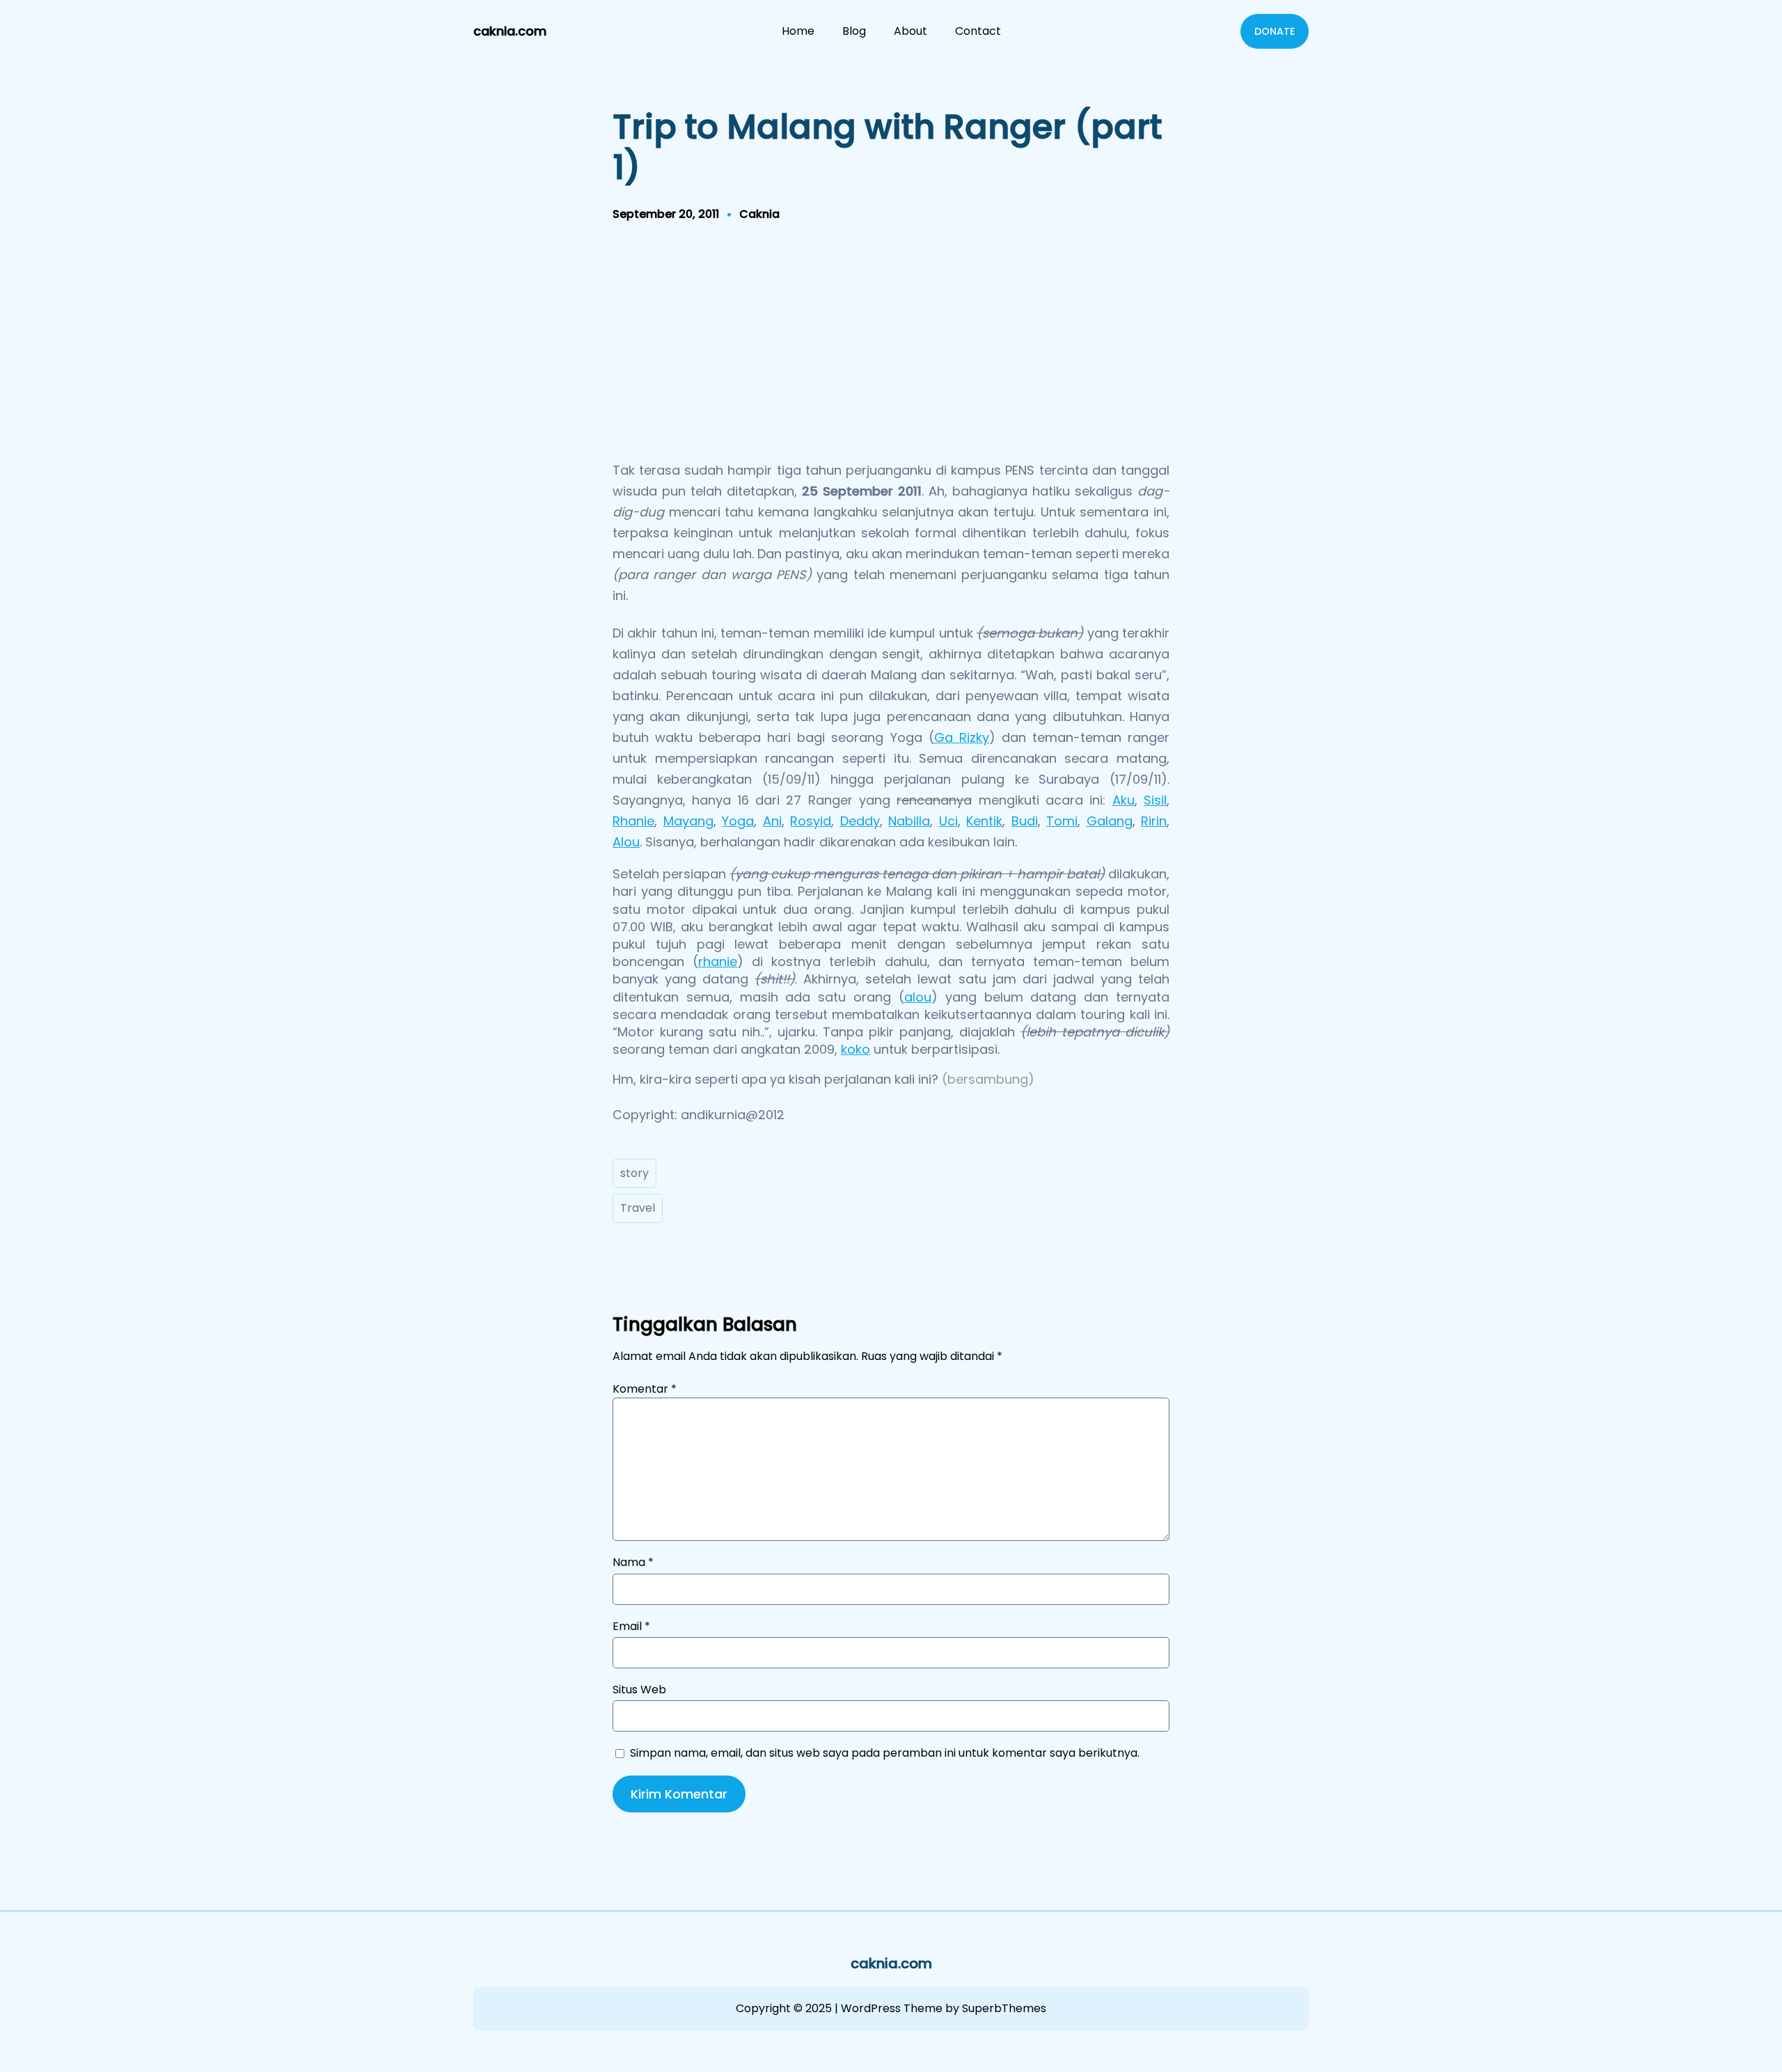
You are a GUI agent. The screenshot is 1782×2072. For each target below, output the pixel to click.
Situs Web (639, 1690)
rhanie (718, 962)
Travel (638, 1208)
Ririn (1154, 821)
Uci (948, 821)
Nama (633, 1563)
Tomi (1062, 821)
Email (631, 1627)
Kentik (984, 821)
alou (918, 997)
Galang (1110, 821)
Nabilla (909, 821)
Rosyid (811, 821)
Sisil (1155, 800)
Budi (1025, 821)
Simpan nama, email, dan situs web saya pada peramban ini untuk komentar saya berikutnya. (885, 1753)
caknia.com (510, 31)
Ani (772, 821)
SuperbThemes (1004, 2008)
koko (855, 1049)
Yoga (738, 821)
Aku (1123, 800)
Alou (626, 842)
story (634, 1173)
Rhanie (633, 821)
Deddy (860, 821)
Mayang (688, 821)
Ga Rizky (962, 737)
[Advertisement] (891, 346)
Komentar (645, 1389)
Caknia (759, 214)
